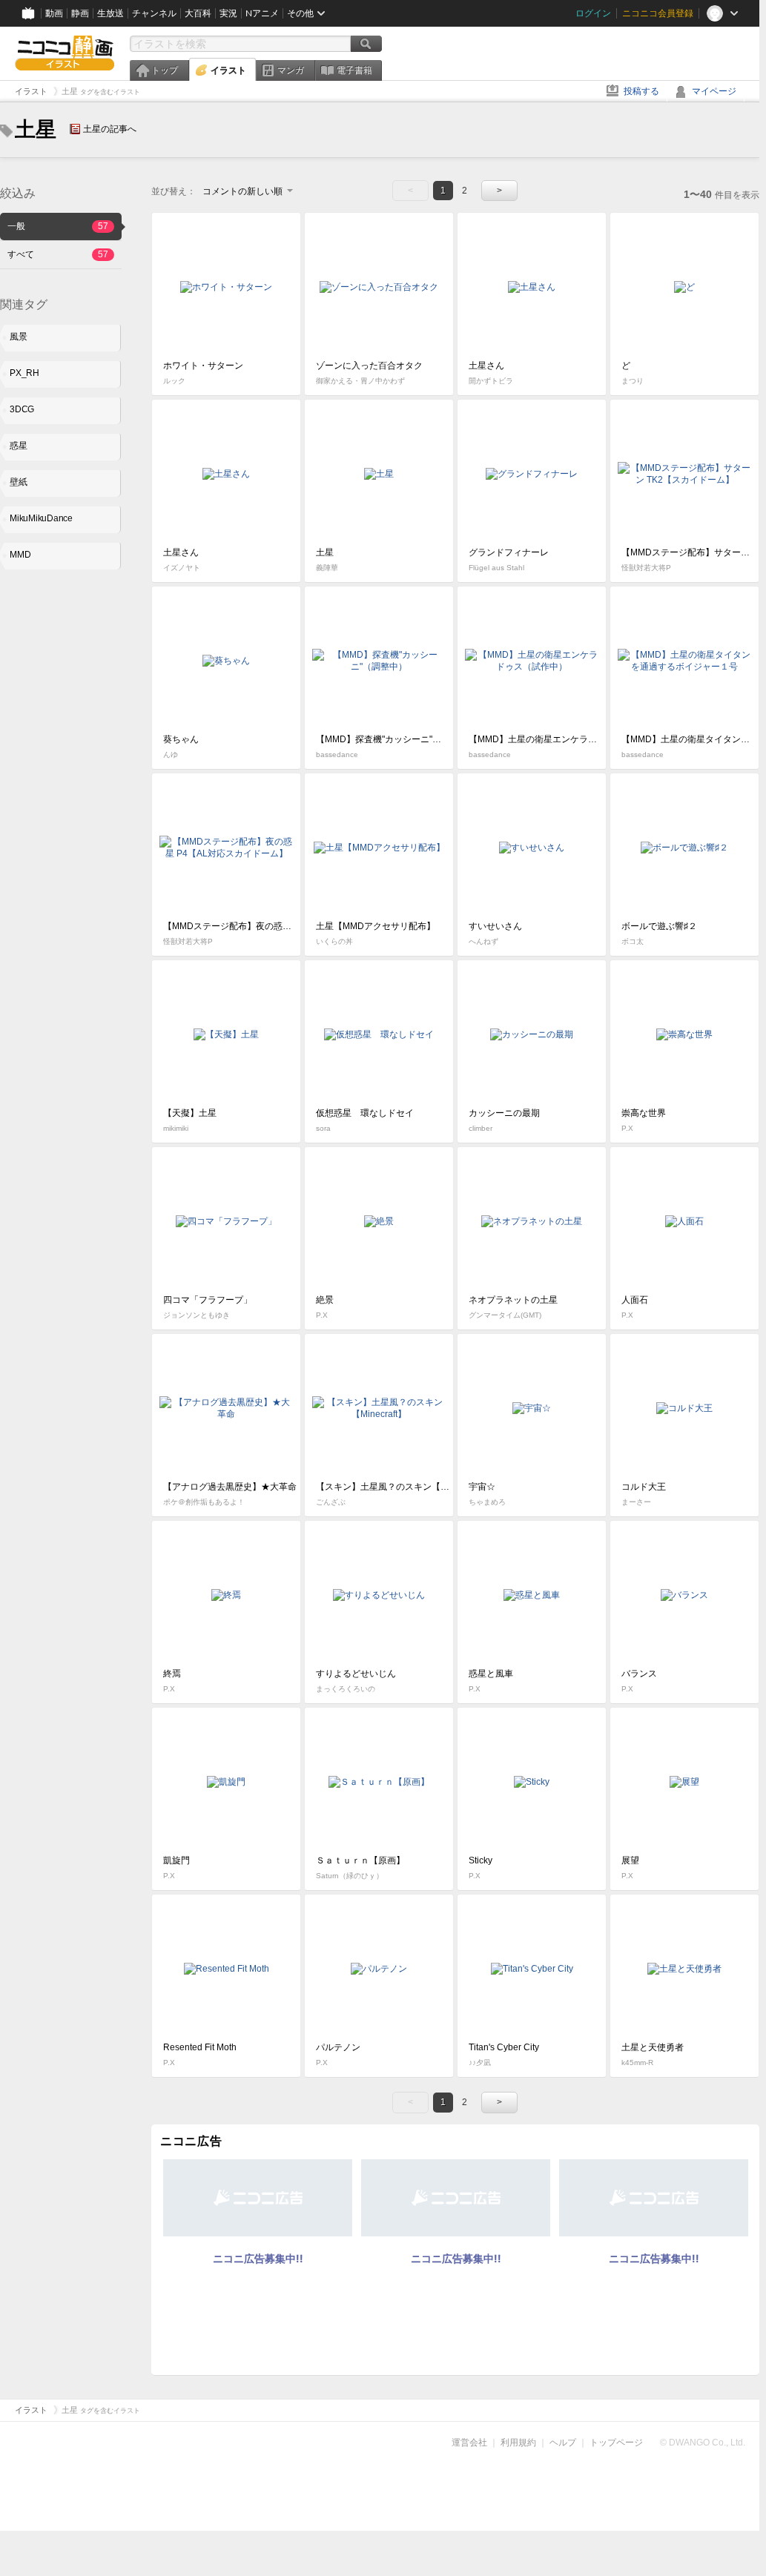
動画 (54, 13)
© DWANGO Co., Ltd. (703, 2443)
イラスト (228, 70)
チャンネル (154, 13)
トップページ (616, 2443)
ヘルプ (563, 2443)
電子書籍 (354, 70)
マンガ (291, 70)
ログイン (593, 13)
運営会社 (469, 2443)
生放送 (110, 13)
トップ (165, 70)
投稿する (641, 91)
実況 (228, 13)
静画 (80, 13)
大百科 (198, 13)
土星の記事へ (110, 129)
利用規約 (518, 2443)
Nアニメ (262, 13)
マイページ (714, 91)
